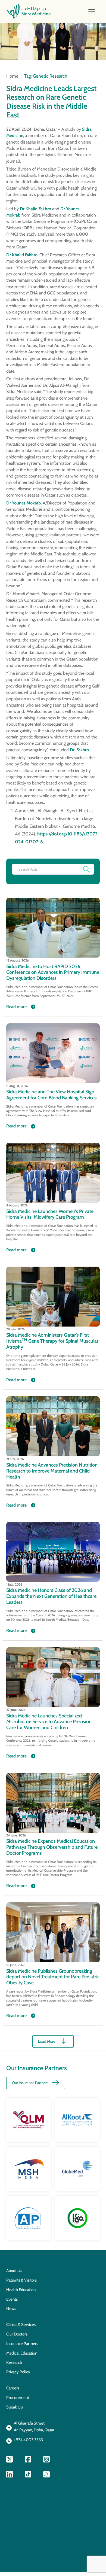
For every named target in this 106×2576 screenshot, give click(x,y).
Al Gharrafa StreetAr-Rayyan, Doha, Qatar (34, 2427)
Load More (47, 2041)
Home (12, 76)
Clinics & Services (21, 2325)
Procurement (18, 2398)
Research (14, 2362)
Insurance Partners (22, 2344)
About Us (14, 2271)
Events (12, 2299)
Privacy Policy (18, 2372)
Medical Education (22, 2353)
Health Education (21, 2290)
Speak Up (15, 2407)
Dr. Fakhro (79, 750)
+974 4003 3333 (28, 2440)
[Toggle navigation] (92, 12)
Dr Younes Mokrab (24, 503)
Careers (13, 2388)
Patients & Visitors (21, 2280)
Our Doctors (17, 2334)
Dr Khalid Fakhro (35, 209)
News (11, 2309)
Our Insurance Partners (30, 2083)
